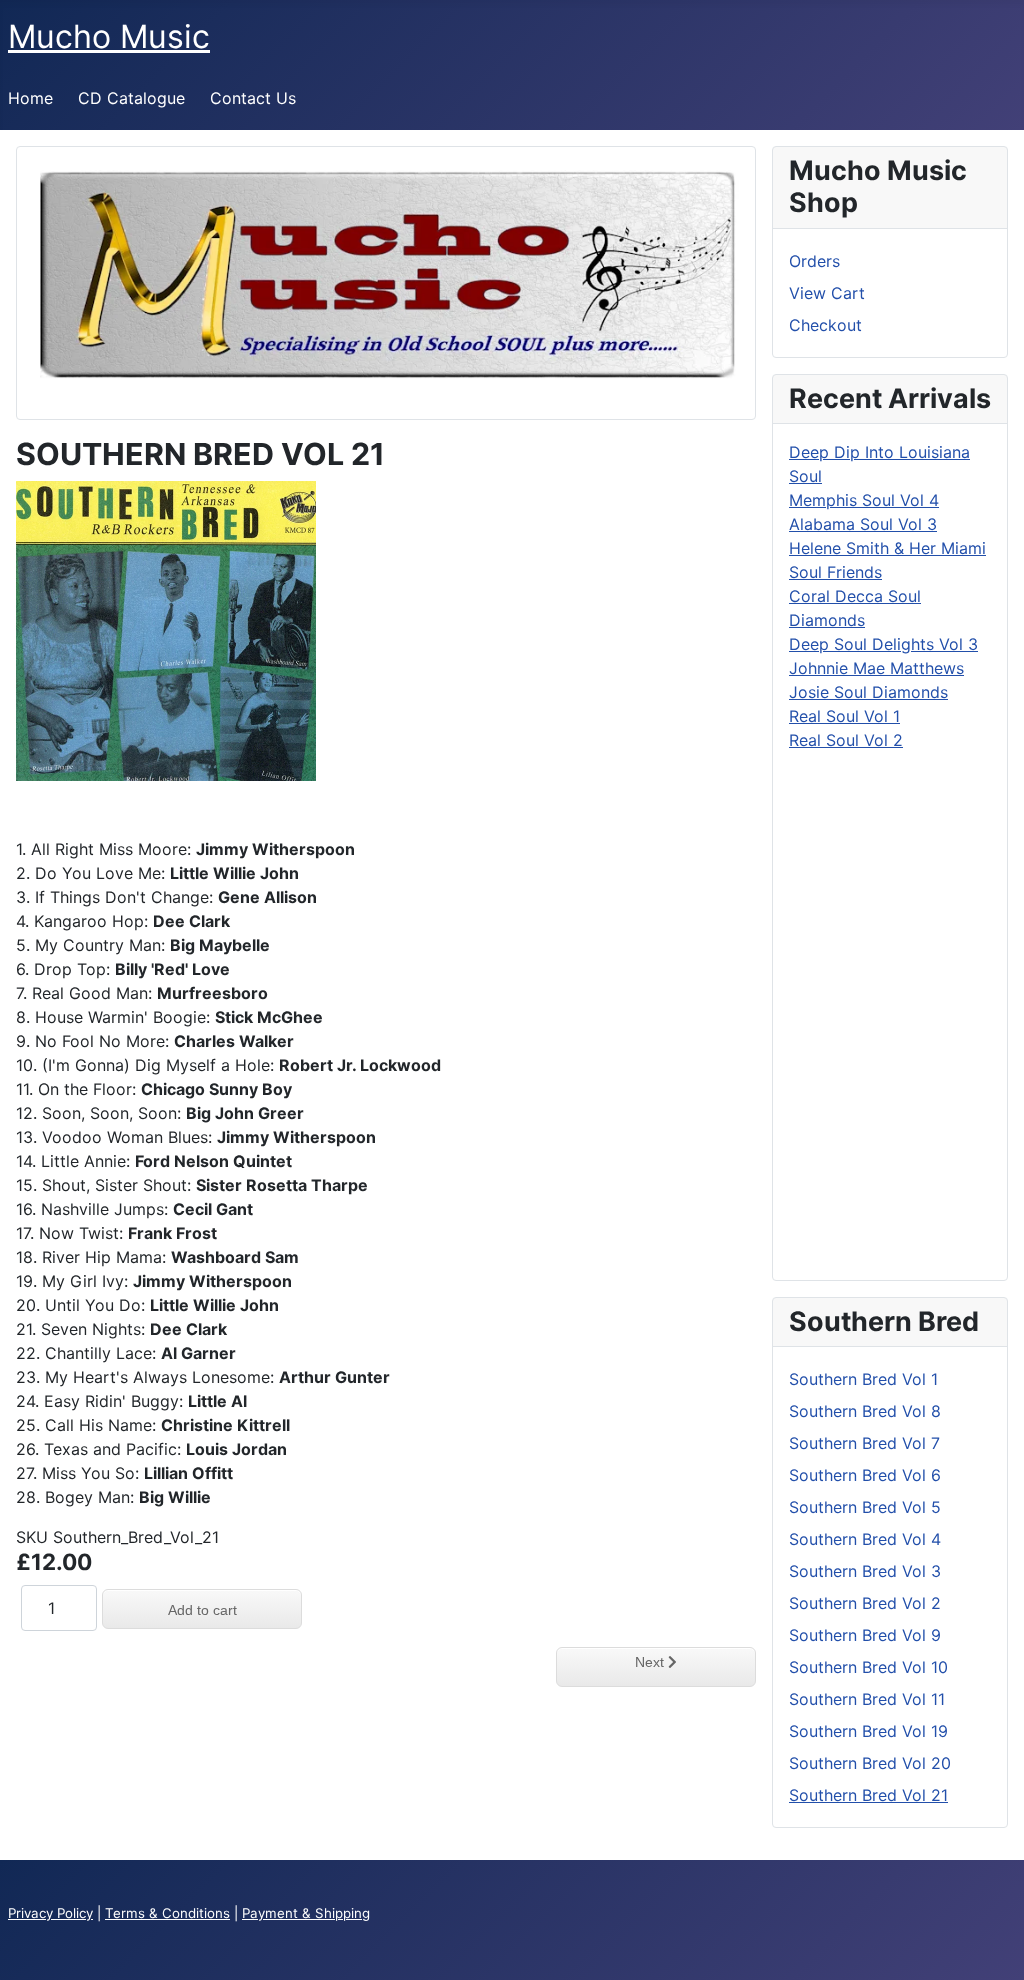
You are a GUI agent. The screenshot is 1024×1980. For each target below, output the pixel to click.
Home (30, 98)
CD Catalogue (131, 98)
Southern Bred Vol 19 (868, 1731)
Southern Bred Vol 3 (865, 1571)
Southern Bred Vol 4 (865, 1539)
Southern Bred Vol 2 (865, 1603)
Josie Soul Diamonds (868, 692)
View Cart (827, 293)
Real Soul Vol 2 (846, 740)
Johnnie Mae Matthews (876, 668)
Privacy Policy (50, 1913)
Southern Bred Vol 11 (867, 1699)
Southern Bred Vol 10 (868, 1667)
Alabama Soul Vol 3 (863, 524)
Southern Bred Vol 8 (865, 1411)
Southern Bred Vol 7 (864, 1443)
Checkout (825, 325)
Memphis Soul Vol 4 (864, 500)
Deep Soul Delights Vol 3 (883, 644)
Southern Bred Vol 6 (865, 1475)
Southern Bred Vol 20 (870, 1763)
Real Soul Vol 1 (844, 716)
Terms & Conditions (167, 1913)
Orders (814, 261)
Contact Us (253, 98)
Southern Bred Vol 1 (863, 1379)
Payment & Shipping (306, 1913)
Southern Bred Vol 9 (865, 1635)
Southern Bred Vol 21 (868, 1795)
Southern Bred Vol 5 (865, 1507)
